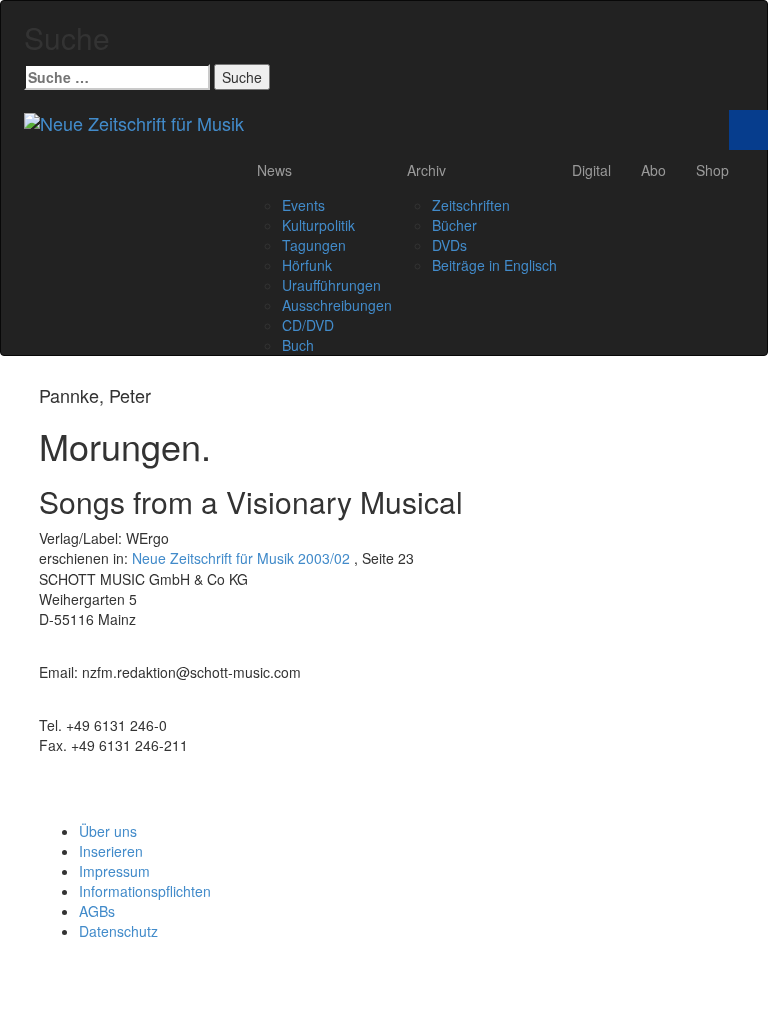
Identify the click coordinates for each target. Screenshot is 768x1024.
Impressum (114, 871)
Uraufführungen (331, 285)
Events (303, 205)
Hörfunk (307, 265)
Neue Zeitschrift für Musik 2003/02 (241, 558)
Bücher (454, 225)
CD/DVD (308, 325)
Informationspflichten (145, 891)
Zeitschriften (471, 205)
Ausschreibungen (337, 305)
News (274, 170)
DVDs (449, 245)
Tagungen (314, 245)
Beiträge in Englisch (494, 265)
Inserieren (111, 851)
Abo (653, 170)
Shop (712, 170)
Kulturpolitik (318, 225)
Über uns (108, 831)
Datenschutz (118, 931)
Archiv (426, 170)
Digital (591, 170)
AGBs (97, 911)
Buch (298, 345)
